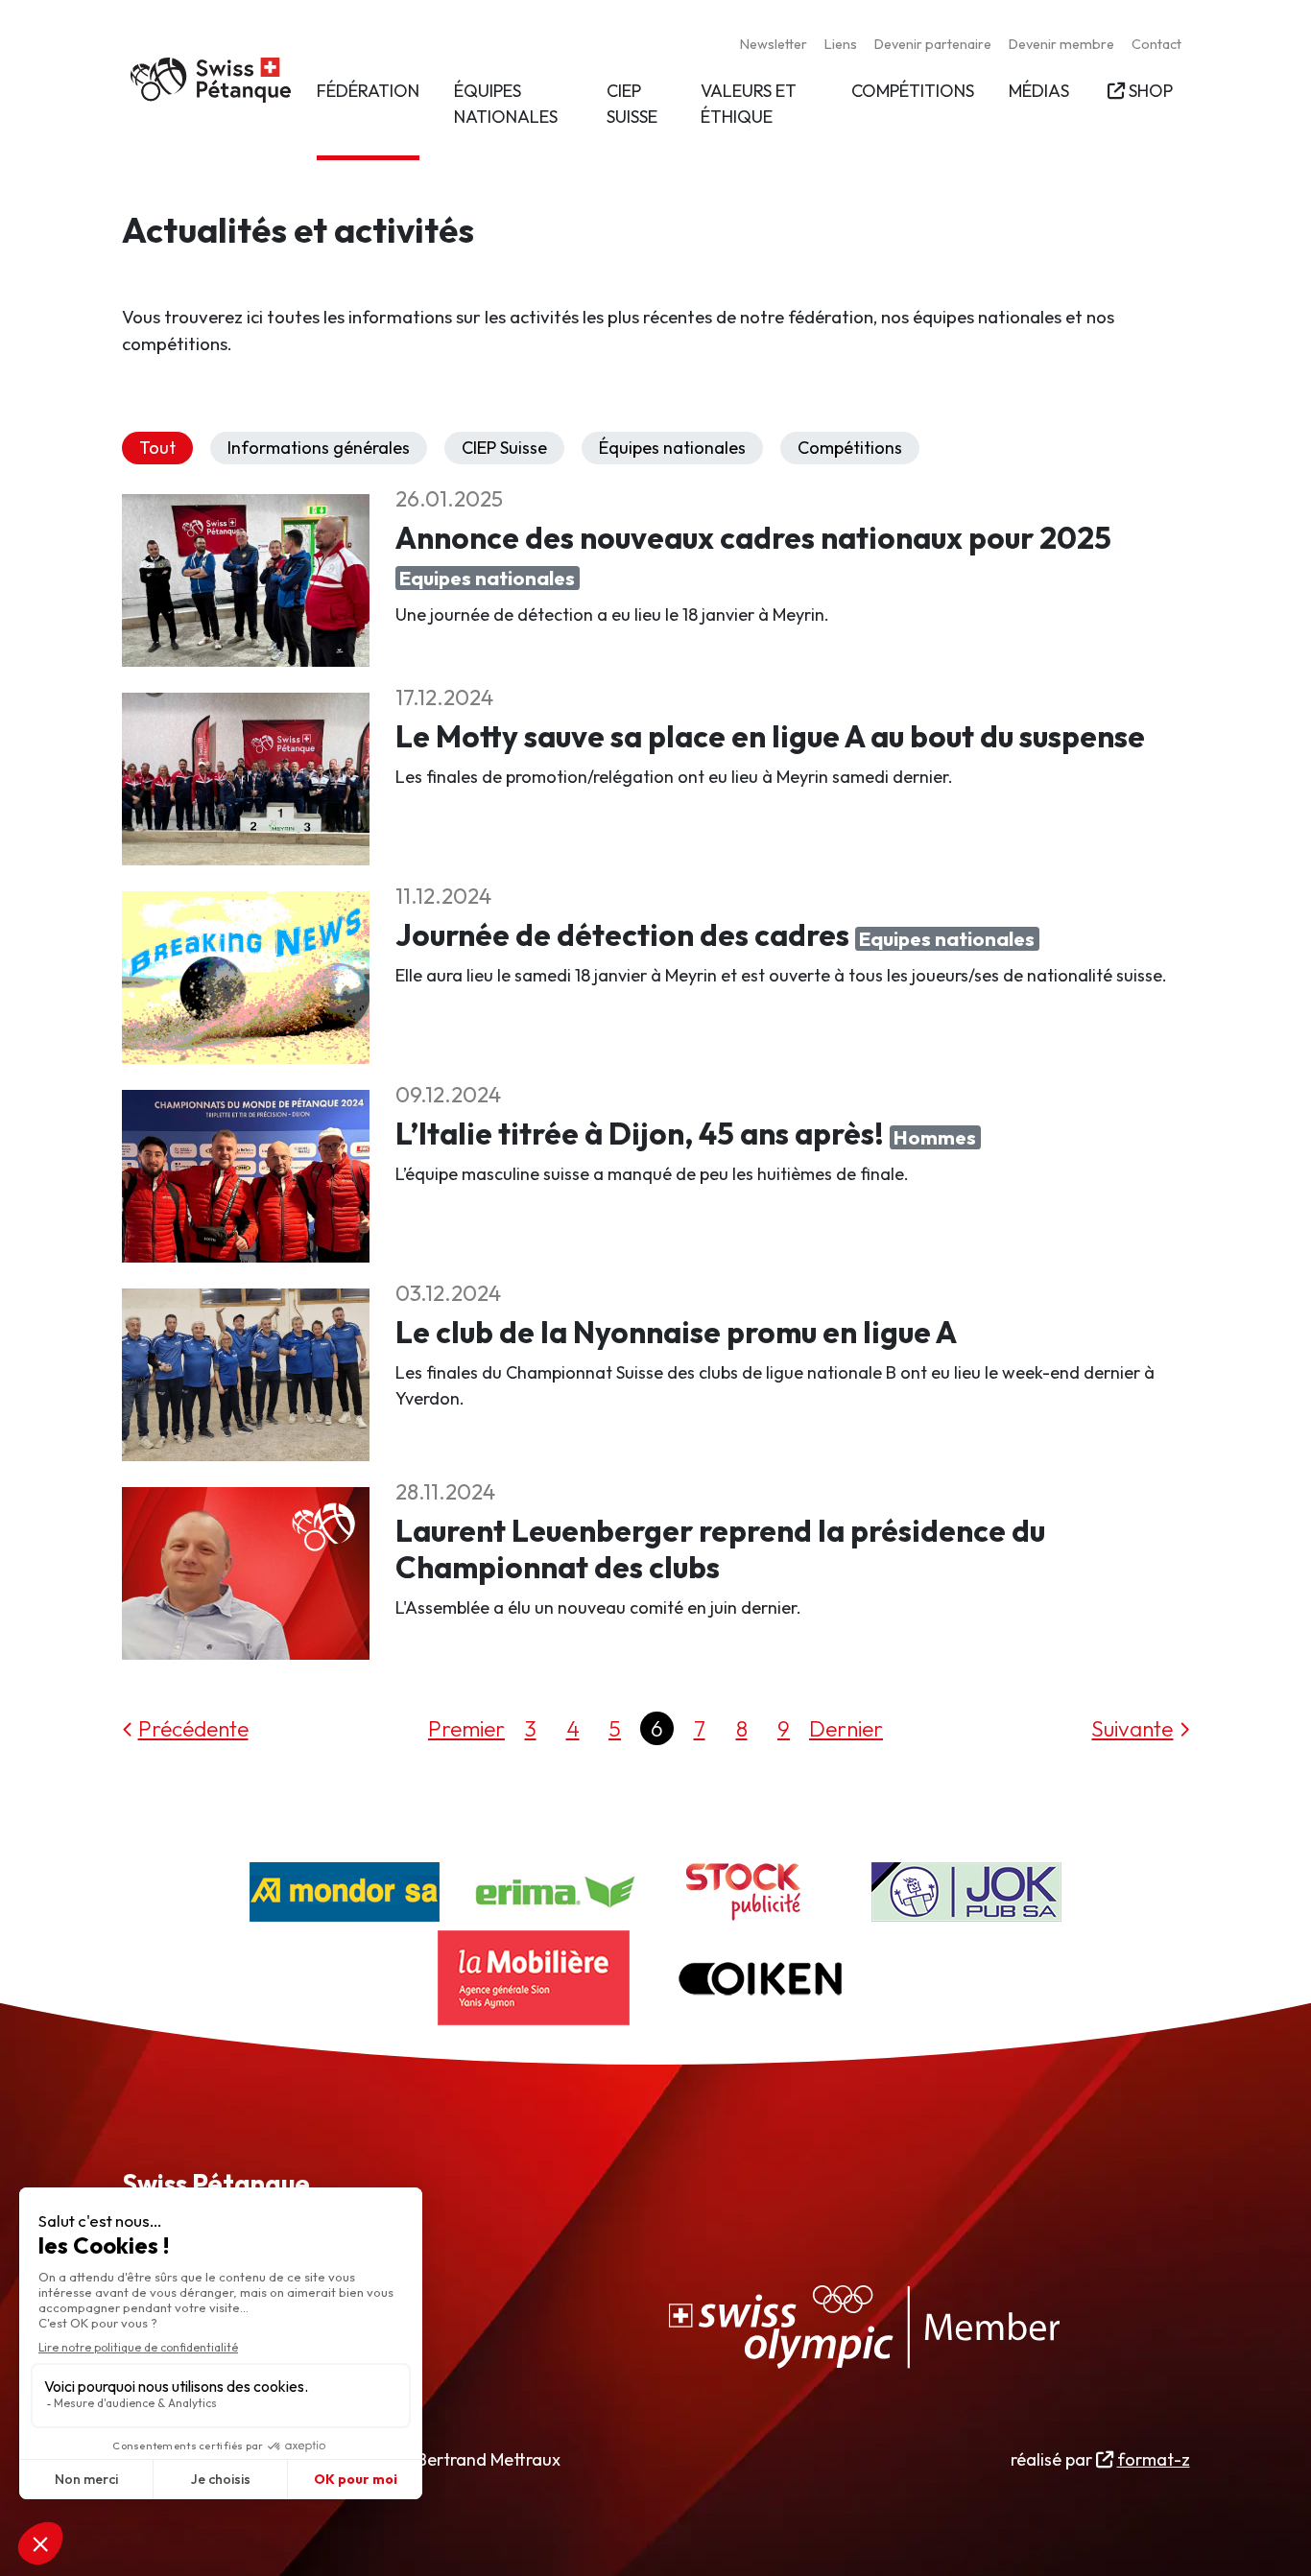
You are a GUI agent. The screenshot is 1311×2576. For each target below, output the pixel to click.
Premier (466, 1728)
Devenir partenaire (933, 44)
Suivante (1132, 1728)
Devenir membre (1061, 44)
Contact (1156, 44)
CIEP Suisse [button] (632, 104)
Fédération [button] (368, 91)
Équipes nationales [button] (506, 104)
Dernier (846, 1728)
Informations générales (319, 448)
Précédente (193, 1728)
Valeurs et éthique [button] (749, 104)
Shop (1150, 91)
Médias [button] (1039, 91)
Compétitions (850, 448)
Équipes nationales (672, 448)
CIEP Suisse (504, 448)
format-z (1153, 2459)
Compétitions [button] (913, 91)
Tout (157, 448)
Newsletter (774, 44)
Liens (841, 44)
